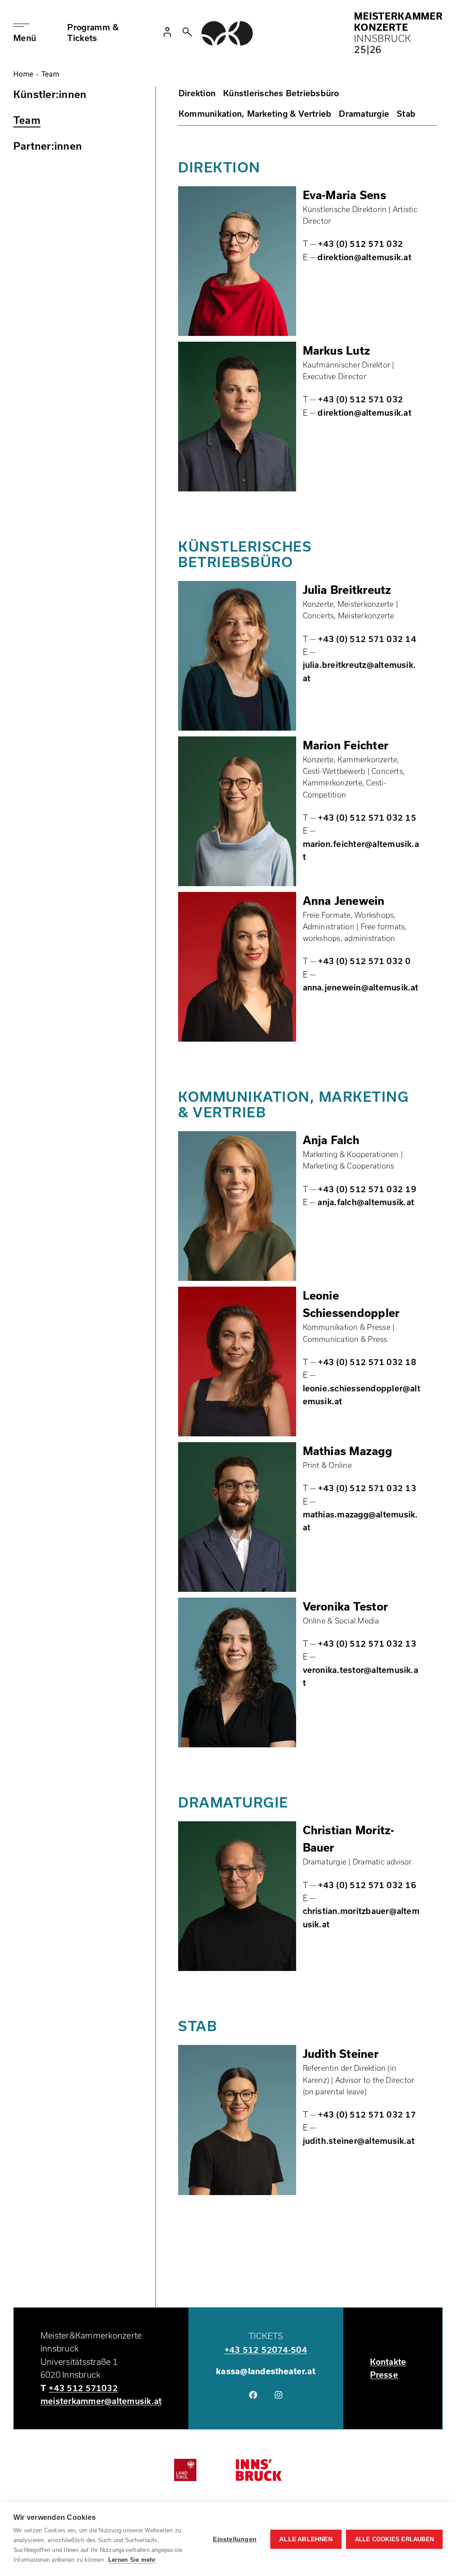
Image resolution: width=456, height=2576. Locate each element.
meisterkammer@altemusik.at (101, 2401)
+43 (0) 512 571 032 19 (367, 1189)
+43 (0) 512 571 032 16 (367, 1885)
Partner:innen (48, 146)
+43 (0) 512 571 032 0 (364, 961)
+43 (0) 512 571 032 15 (367, 818)
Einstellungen (235, 2539)
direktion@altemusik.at (364, 257)
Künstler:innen (50, 94)
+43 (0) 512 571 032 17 (367, 2114)
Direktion (197, 93)
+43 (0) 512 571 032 (360, 244)
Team (27, 120)
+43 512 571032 (83, 2388)
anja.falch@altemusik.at (366, 1202)
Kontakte (388, 2362)
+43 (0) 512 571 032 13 (367, 1488)
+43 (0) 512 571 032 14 (367, 639)
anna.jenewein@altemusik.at (361, 987)
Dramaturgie (364, 114)
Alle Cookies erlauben (394, 2539)
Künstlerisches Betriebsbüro (281, 93)
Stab (406, 114)
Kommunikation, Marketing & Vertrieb (255, 114)
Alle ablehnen (306, 2539)
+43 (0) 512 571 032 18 (367, 1362)
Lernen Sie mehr (132, 2560)
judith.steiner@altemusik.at (359, 2141)
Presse (384, 2375)
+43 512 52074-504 (266, 2350)
